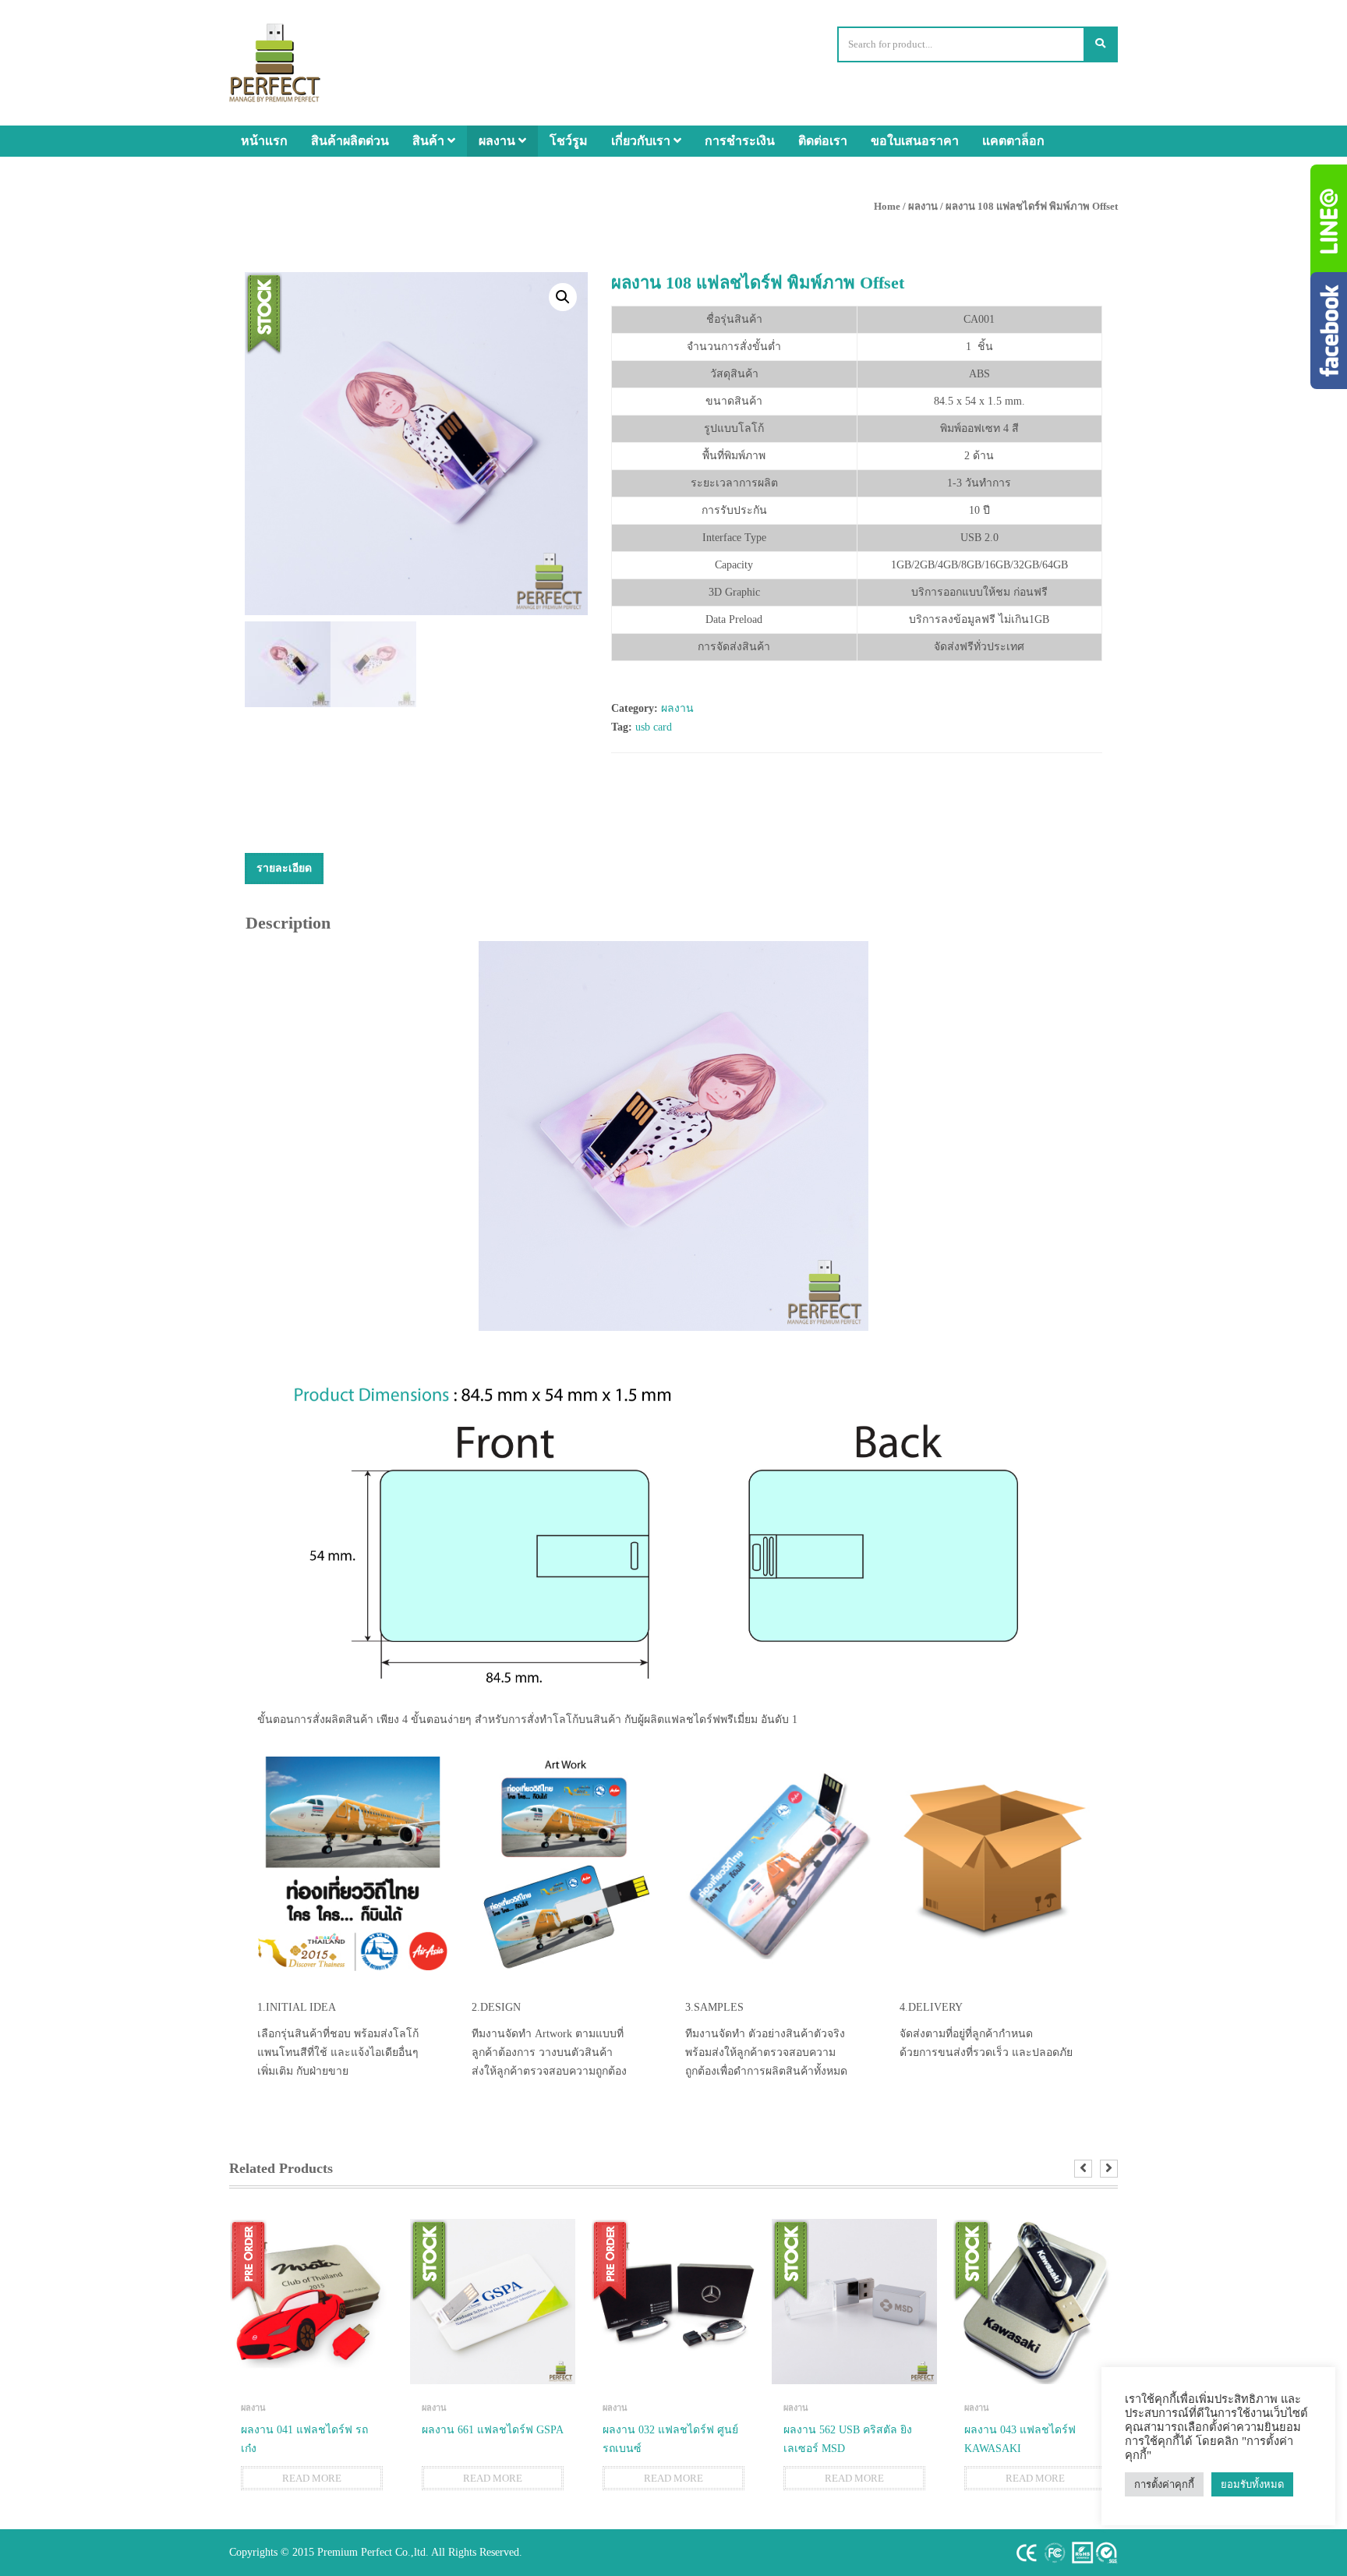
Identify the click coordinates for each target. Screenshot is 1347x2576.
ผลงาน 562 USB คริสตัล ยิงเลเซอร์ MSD (848, 2439)
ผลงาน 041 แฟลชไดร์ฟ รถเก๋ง (304, 2439)
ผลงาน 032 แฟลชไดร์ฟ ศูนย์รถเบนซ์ (670, 2439)
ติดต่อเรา (823, 141)
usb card (654, 727)
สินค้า (430, 141)
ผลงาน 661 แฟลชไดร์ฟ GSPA (493, 2430)
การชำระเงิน (740, 141)
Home (887, 206)
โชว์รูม (569, 141)
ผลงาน (498, 141)
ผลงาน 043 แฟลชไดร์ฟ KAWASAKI (1020, 2439)
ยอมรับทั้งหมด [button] (1252, 2484)
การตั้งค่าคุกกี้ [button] (1164, 2484)
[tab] (284, 869)
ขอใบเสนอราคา (915, 141)
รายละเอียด (284, 868)
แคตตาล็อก (1013, 141)
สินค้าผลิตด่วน (350, 141)
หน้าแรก (264, 141)
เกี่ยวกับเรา (642, 141)
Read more (312, 2478)
